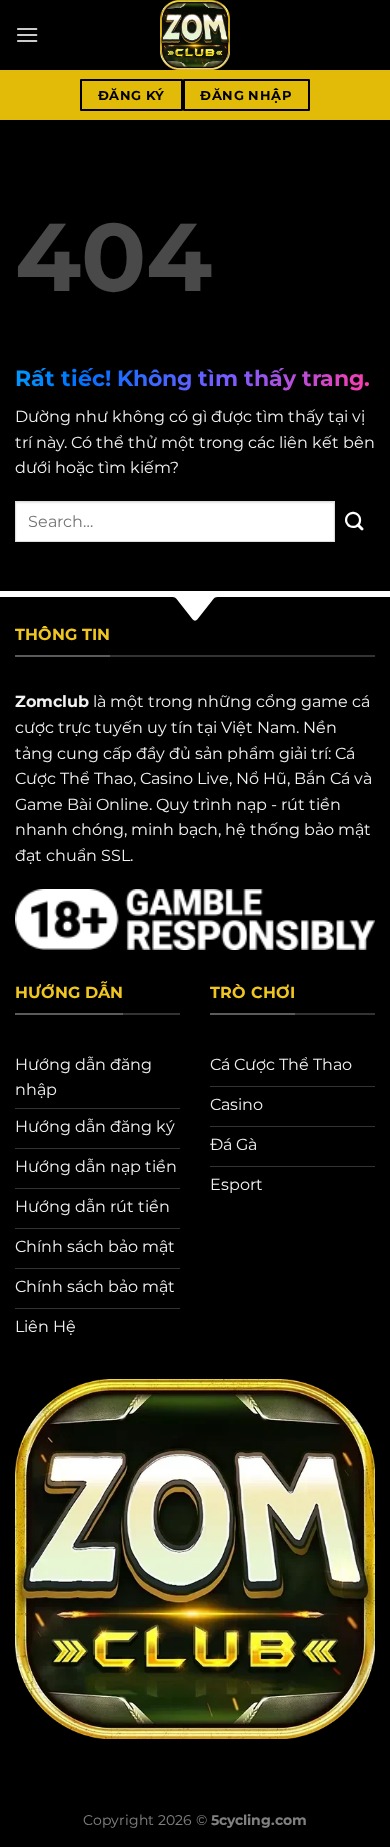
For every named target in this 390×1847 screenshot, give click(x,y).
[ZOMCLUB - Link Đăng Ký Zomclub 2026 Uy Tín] (195, 35)
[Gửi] (355, 521)
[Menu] (27, 34)
